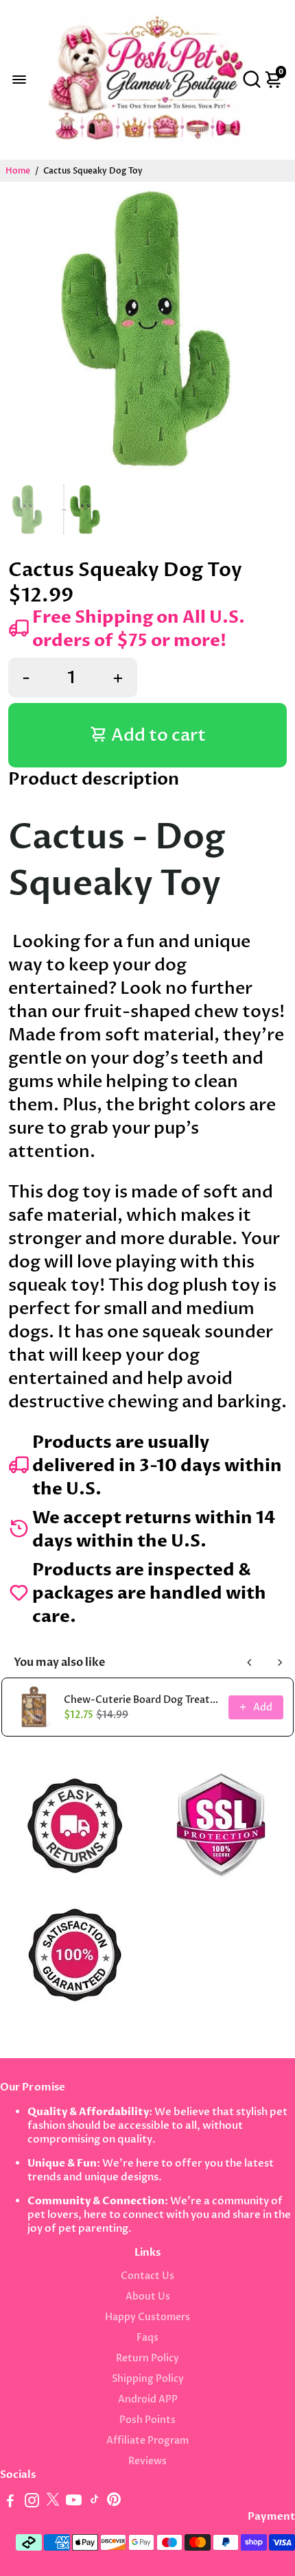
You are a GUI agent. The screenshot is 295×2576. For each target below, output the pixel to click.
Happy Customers (147, 2317)
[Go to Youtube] (74, 2503)
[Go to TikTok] (95, 2503)
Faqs (147, 2338)
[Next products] (280, 1662)
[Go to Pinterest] (114, 2503)
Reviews (147, 2461)
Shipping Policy (148, 2379)
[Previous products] (250, 1662)
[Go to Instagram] (32, 2503)
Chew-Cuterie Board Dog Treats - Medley (142, 1700)
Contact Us (147, 2276)
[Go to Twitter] (53, 2503)
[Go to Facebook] (10, 2503)
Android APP (148, 2400)
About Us (148, 2297)
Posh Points (147, 2420)
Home (18, 171)
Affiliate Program (147, 2441)
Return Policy (147, 2359)
